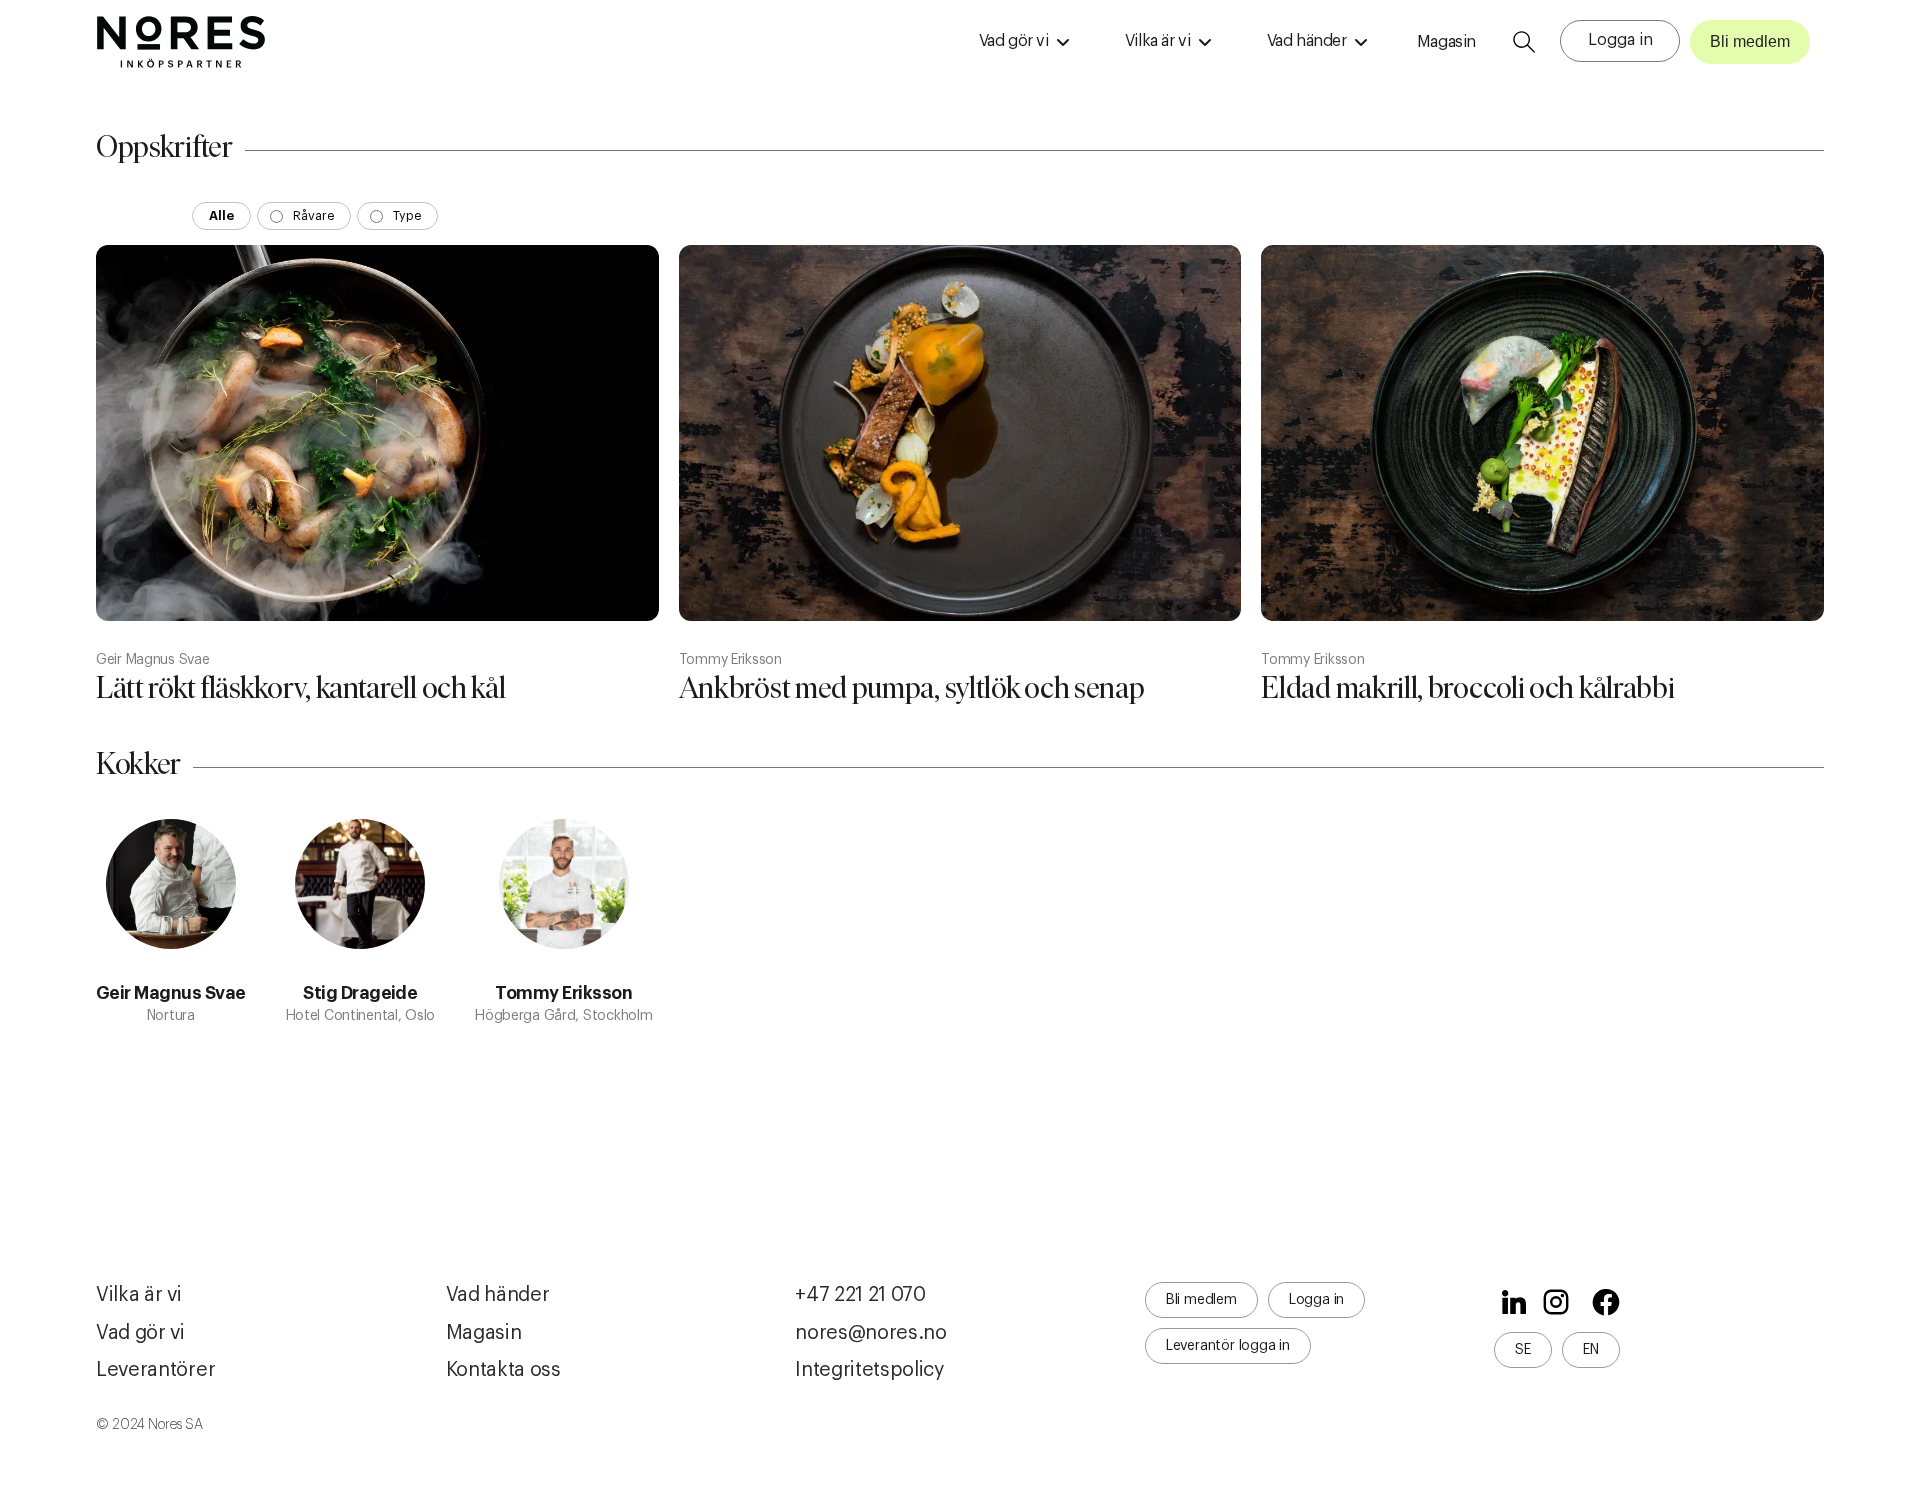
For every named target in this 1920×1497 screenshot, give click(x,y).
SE (1523, 1350)
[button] (1024, 42)
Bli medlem (1750, 41)
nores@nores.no (871, 1333)
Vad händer (498, 1295)
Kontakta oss (503, 1370)
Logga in (1620, 40)
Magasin (1446, 42)
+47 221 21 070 (860, 1295)
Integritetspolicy (869, 1370)
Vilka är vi (139, 1295)
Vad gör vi (140, 1333)
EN (1591, 1350)
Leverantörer (155, 1370)
